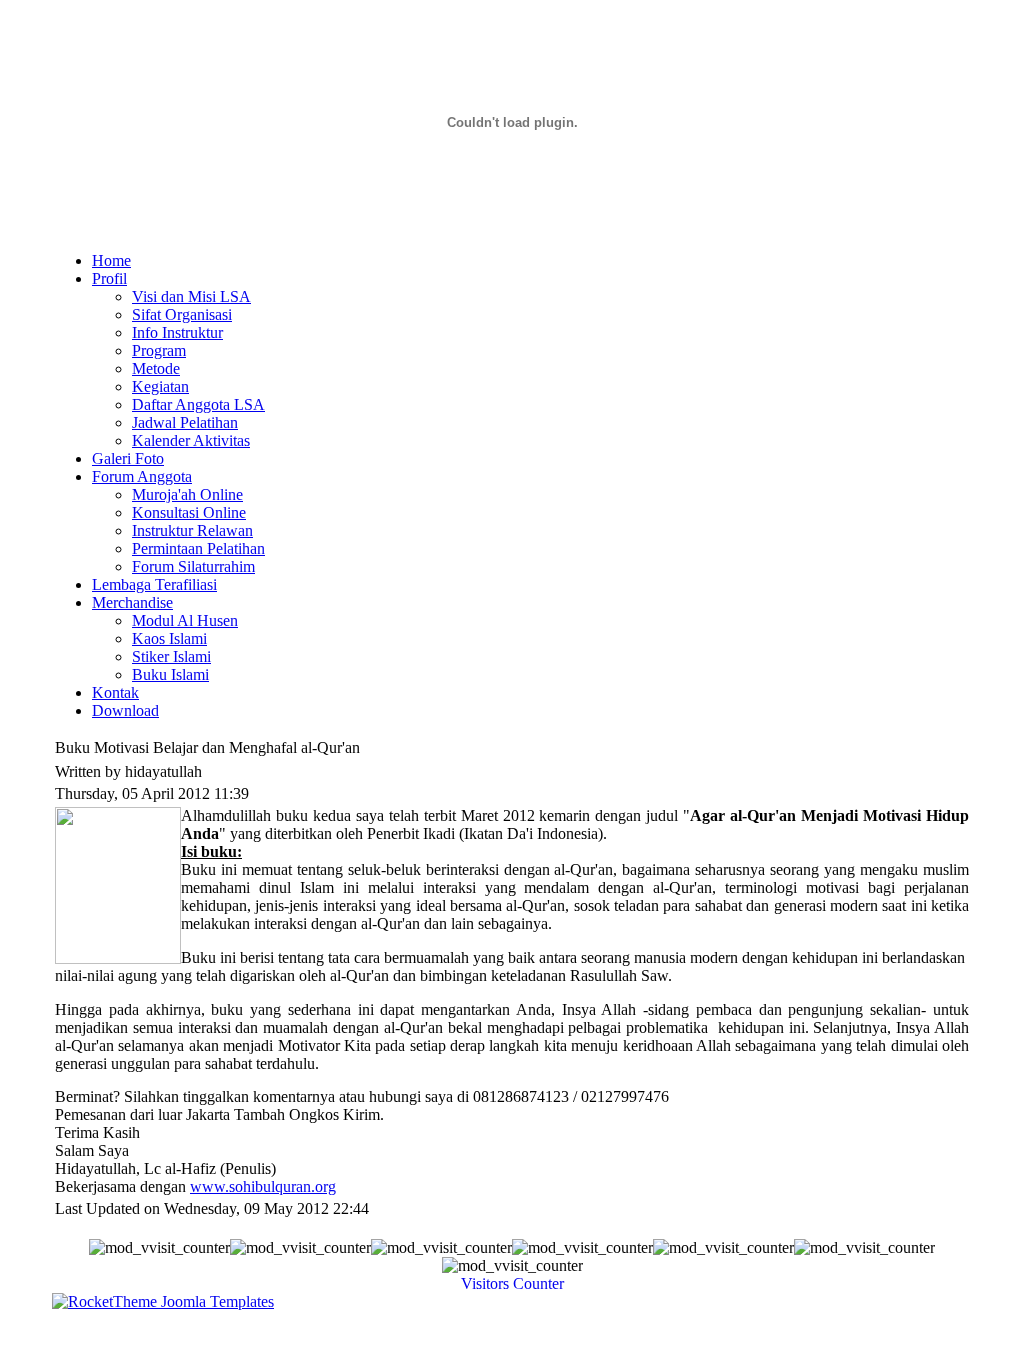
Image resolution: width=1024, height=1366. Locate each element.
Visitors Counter (512, 1283)
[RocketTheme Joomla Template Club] (163, 1301)
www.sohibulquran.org (263, 1186)
